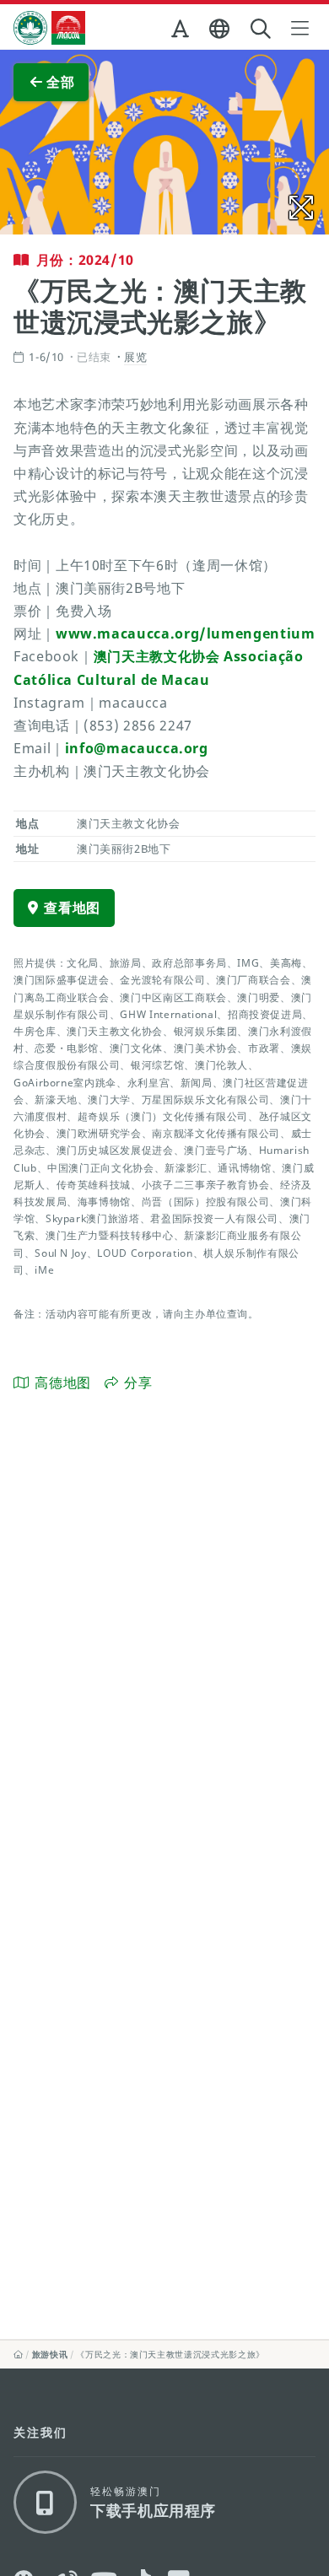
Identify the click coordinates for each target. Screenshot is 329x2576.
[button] (182, 32)
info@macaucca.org (137, 748)
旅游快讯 (50, 2354)
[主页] (19, 2354)
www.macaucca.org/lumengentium (186, 633)
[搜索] (262, 29)
